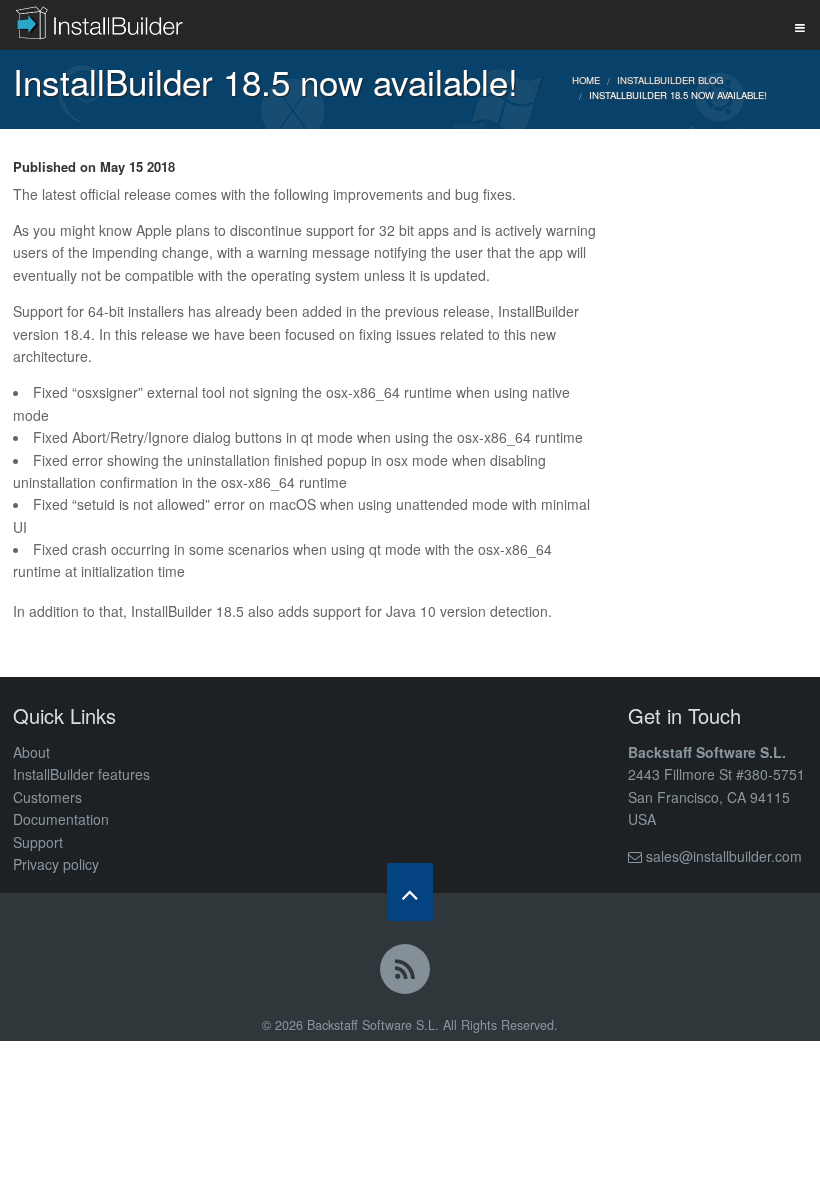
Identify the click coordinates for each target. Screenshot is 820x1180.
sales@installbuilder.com (724, 856)
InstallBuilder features (81, 774)
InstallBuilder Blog (670, 80)
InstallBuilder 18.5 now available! (678, 95)
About (31, 752)
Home (586, 80)
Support (38, 842)
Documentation (61, 819)
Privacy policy (56, 864)
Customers (47, 797)
